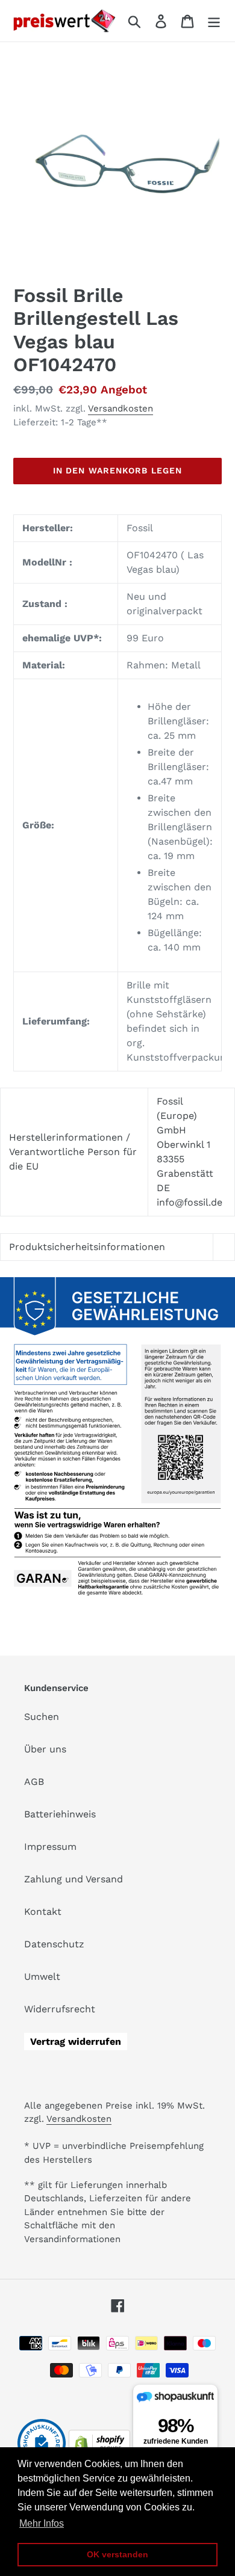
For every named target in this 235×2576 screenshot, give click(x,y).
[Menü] (214, 21)
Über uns (45, 1749)
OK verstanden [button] (117, 2554)
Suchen (42, 1717)
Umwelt (42, 1977)
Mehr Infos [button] (42, 2523)
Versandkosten (121, 408)
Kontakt (43, 1912)
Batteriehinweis (60, 1814)
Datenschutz (54, 1944)
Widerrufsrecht (60, 2009)
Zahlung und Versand (74, 1879)
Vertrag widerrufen (76, 2041)
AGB (34, 1782)
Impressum (50, 1847)
